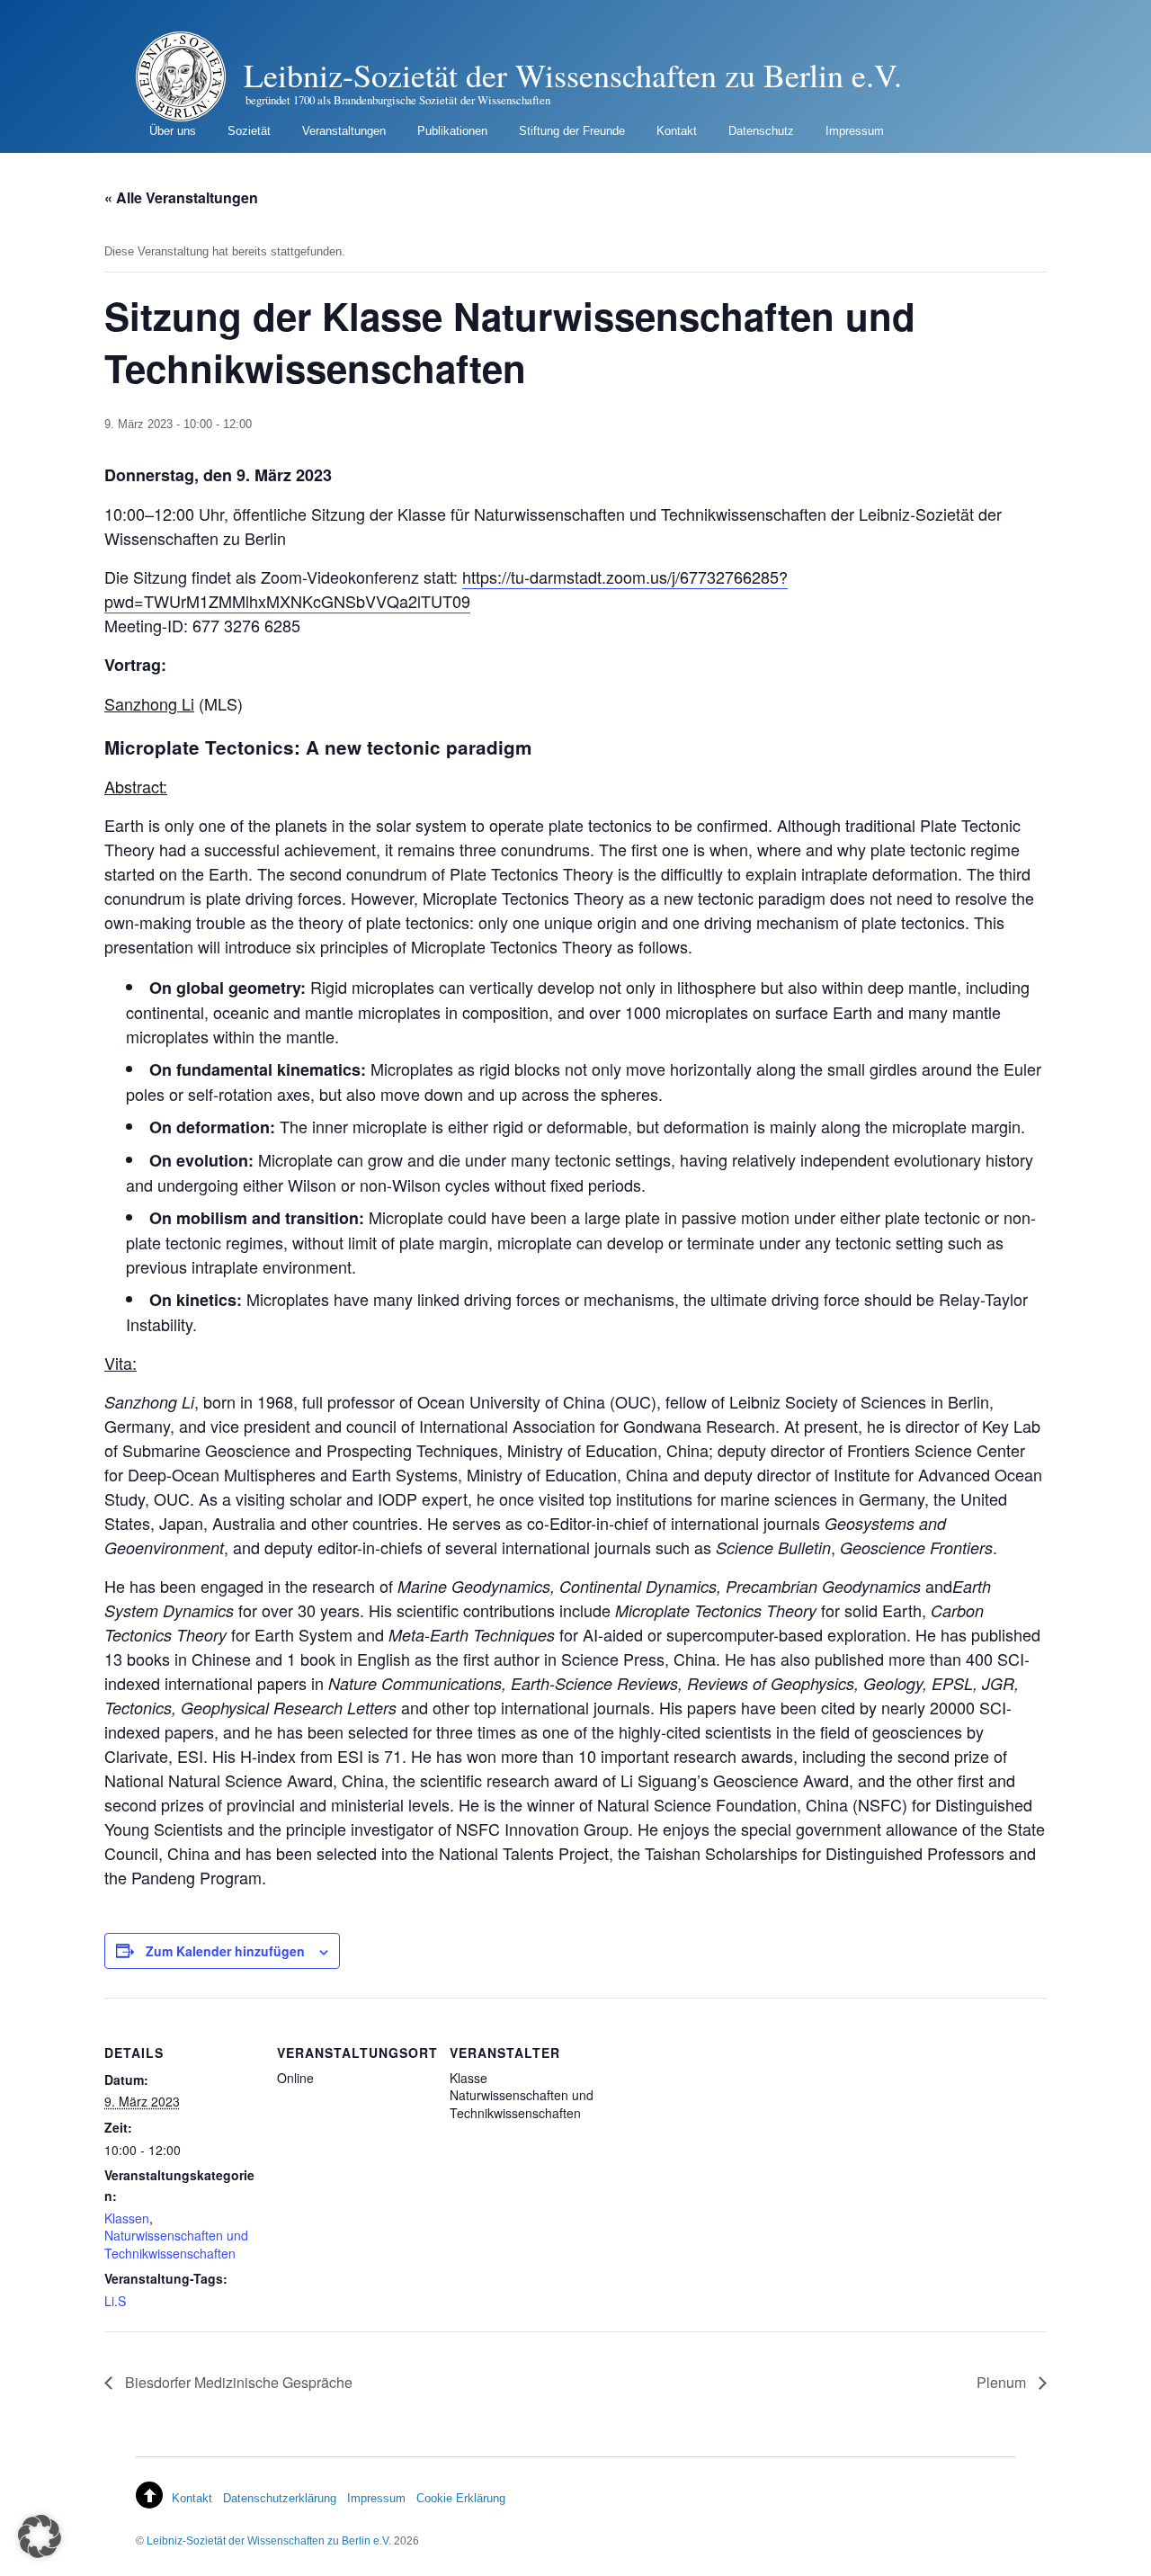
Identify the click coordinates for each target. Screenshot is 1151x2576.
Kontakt (677, 131)
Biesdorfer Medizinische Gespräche (237, 2382)
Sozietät (249, 131)
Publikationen (452, 131)
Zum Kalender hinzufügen (225, 1951)
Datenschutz (761, 131)
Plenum (1003, 2382)
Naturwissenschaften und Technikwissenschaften (176, 2244)
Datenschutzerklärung (280, 2498)
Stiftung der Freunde (572, 131)
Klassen (127, 2218)
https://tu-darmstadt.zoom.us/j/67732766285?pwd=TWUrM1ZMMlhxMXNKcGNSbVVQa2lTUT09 (446, 589)
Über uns (173, 131)
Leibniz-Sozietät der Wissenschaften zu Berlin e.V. (269, 2540)
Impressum (855, 131)
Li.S (115, 2301)
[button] (40, 2536)
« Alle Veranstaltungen (181, 197)
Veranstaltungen (344, 131)
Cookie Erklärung (461, 2498)
